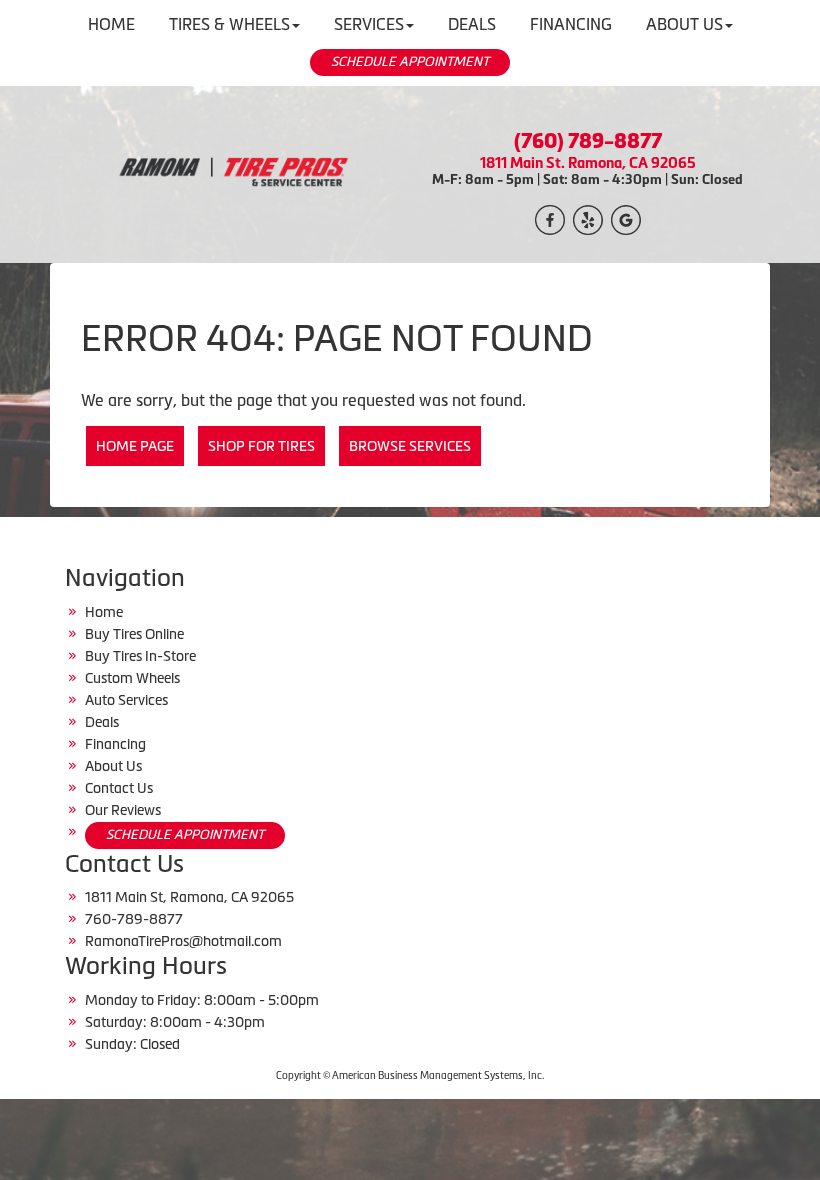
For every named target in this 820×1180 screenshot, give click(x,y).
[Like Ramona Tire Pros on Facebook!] (550, 218)
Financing (115, 744)
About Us (113, 766)
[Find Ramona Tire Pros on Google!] (626, 218)
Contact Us (119, 788)
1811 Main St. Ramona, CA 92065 (588, 162)
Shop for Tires (261, 446)
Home (104, 612)
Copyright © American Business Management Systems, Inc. (410, 1075)
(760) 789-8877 (588, 141)
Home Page (135, 446)
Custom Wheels (132, 678)
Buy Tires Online (134, 634)
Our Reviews (123, 810)
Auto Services (126, 700)
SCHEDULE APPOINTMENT (410, 61)
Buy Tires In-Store (140, 656)
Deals (102, 722)
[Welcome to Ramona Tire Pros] (232, 173)
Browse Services (410, 446)
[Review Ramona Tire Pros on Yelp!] (588, 218)
